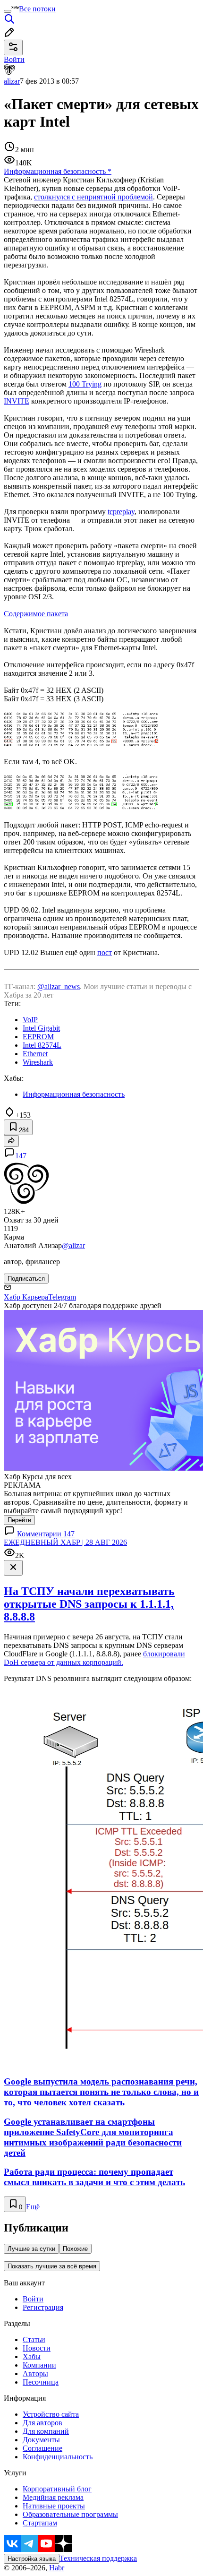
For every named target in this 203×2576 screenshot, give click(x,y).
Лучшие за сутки (31, 2249)
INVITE (17, 401)
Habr (56, 2568)
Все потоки (37, 9)
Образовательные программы (70, 2514)
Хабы (32, 2356)
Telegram (62, 1297)
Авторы (35, 2374)
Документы (41, 2440)
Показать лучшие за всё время (52, 2266)
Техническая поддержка (98, 2558)
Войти (33, 2299)
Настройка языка (32, 2559)
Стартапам (40, 2523)
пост (105, 952)
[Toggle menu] (8, 11)
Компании (39, 2365)
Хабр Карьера (26, 1297)
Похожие (75, 2249)
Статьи (34, 2339)
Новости (37, 2348)
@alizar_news (59, 986)
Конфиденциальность (58, 2457)
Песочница (41, 2382)
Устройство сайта (51, 2414)
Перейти (19, 1520)
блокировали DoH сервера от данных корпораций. (94, 1658)
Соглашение (42, 2448)
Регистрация (43, 2307)
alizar (12, 81)
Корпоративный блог (57, 2489)
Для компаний (46, 2431)
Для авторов (42, 2423)
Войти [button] (14, 59)
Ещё (33, 2207)
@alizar (73, 1245)
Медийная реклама (53, 2497)
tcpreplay (121, 512)
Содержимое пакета (36, 614)
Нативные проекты (54, 2506)
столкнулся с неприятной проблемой (93, 197)
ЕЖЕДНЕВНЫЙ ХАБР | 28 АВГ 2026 (65, 1542)
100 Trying (85, 384)
